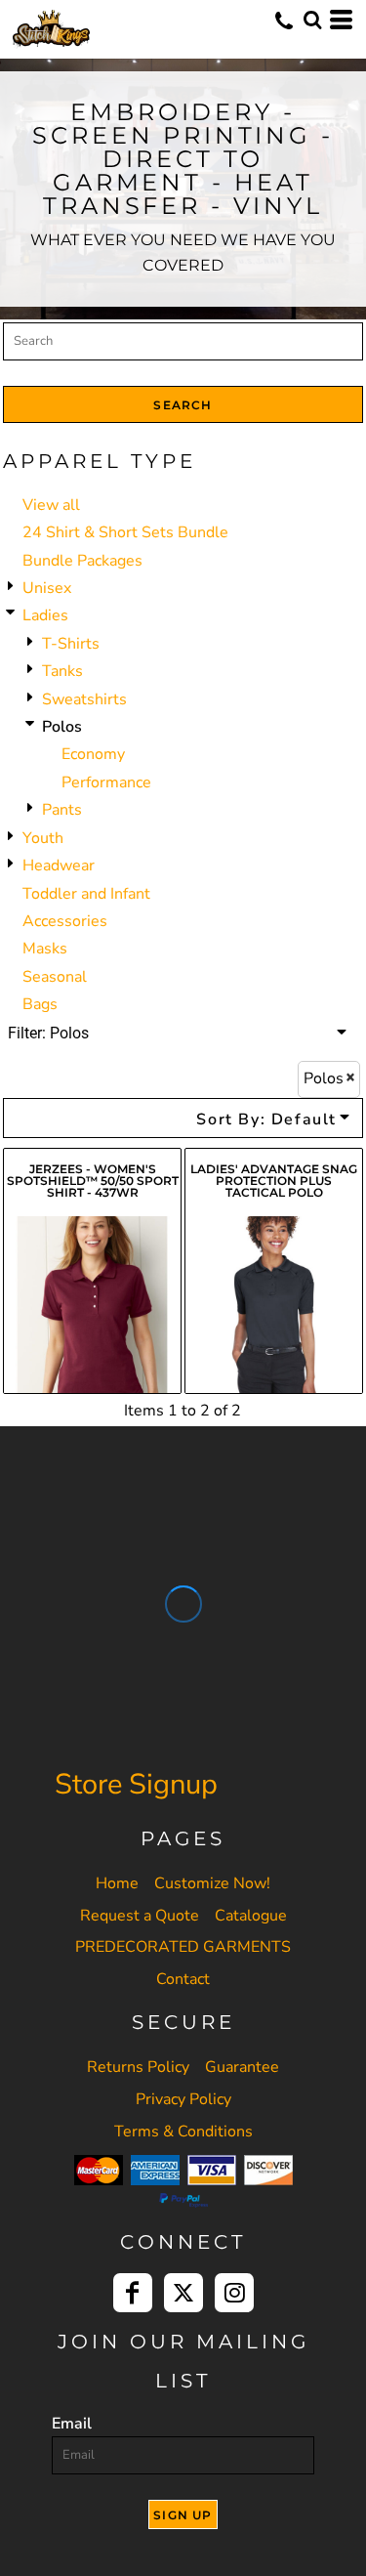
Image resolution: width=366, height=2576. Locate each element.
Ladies (45, 615)
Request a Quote (140, 1916)
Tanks (62, 671)
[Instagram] (234, 2293)
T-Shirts (71, 644)
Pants (62, 810)
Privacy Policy (183, 2099)
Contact (183, 1979)
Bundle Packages (82, 561)
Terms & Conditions (183, 2132)
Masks (45, 949)
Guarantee (242, 2067)
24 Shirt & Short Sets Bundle (125, 532)
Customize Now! (212, 1883)
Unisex (47, 588)
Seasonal (55, 977)
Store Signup (136, 1784)
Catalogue (251, 1916)
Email (72, 2424)
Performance (106, 782)
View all (51, 505)
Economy (93, 754)
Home (117, 1883)
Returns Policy (138, 2067)
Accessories (65, 921)
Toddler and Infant (86, 894)
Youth (43, 838)
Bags (40, 1004)
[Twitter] (183, 2293)
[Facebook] (133, 2293)
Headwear (59, 866)
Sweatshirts (84, 699)
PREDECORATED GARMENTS (183, 1947)
